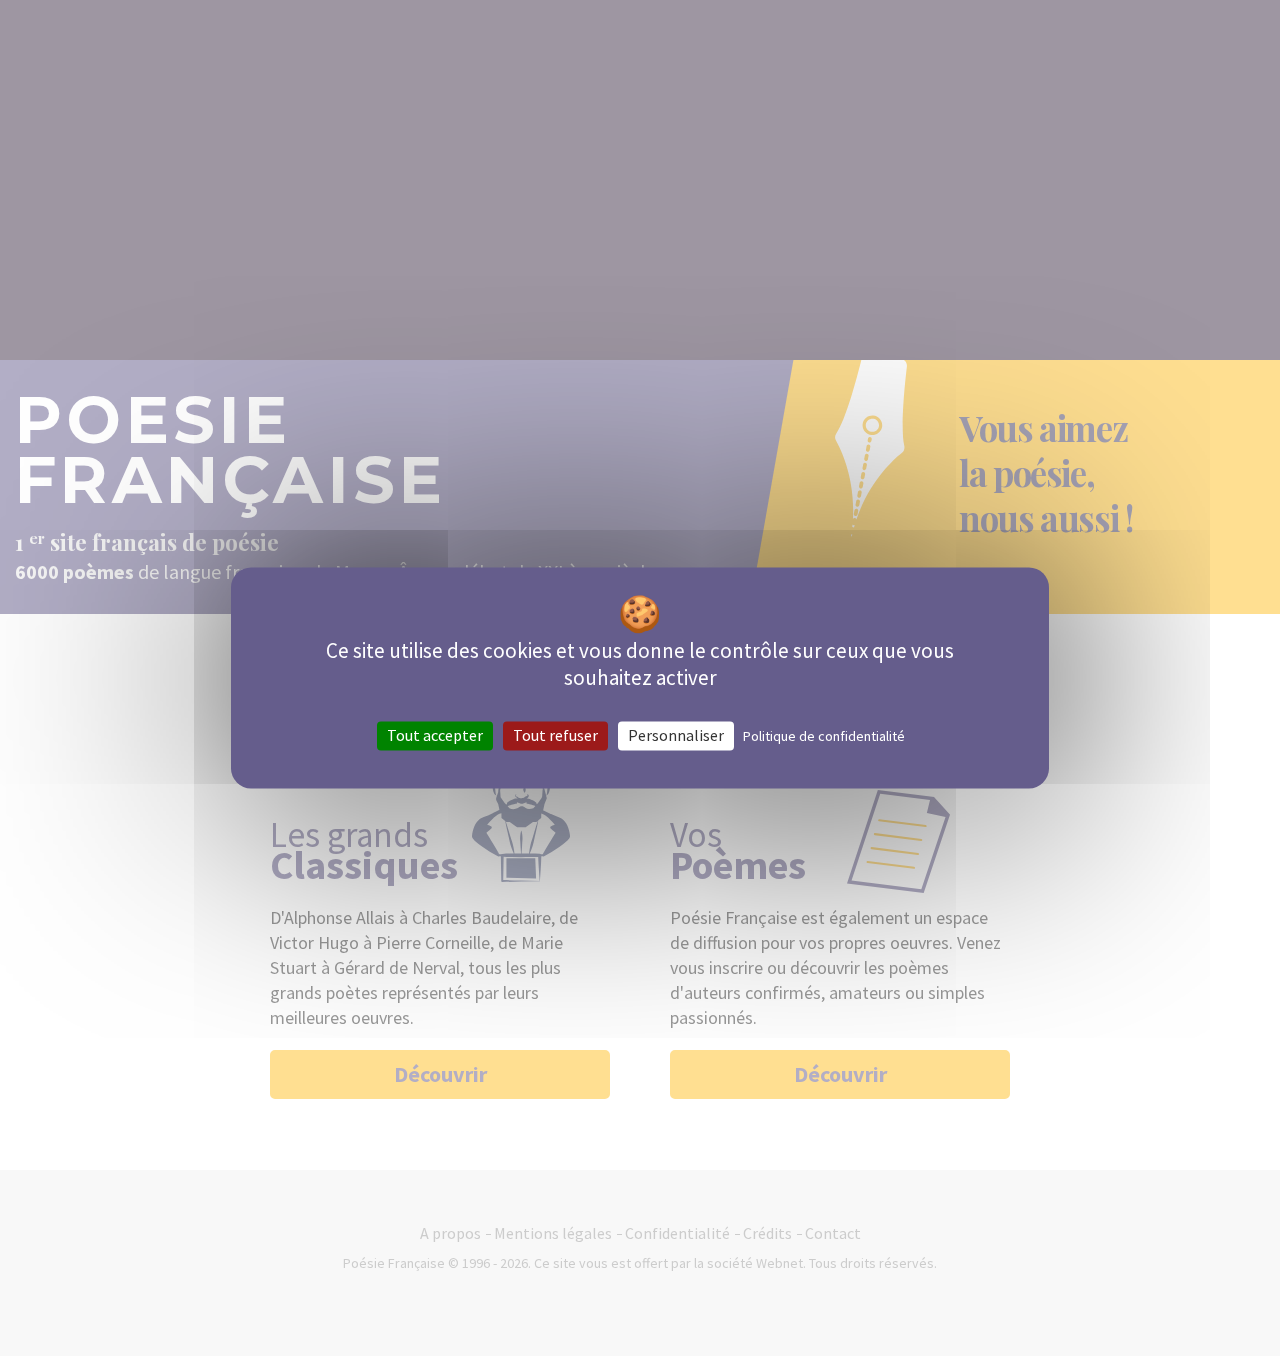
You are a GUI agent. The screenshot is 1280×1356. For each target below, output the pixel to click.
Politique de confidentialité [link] (824, 736)
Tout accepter (435, 735)
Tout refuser (555, 735)
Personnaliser (676, 735)
